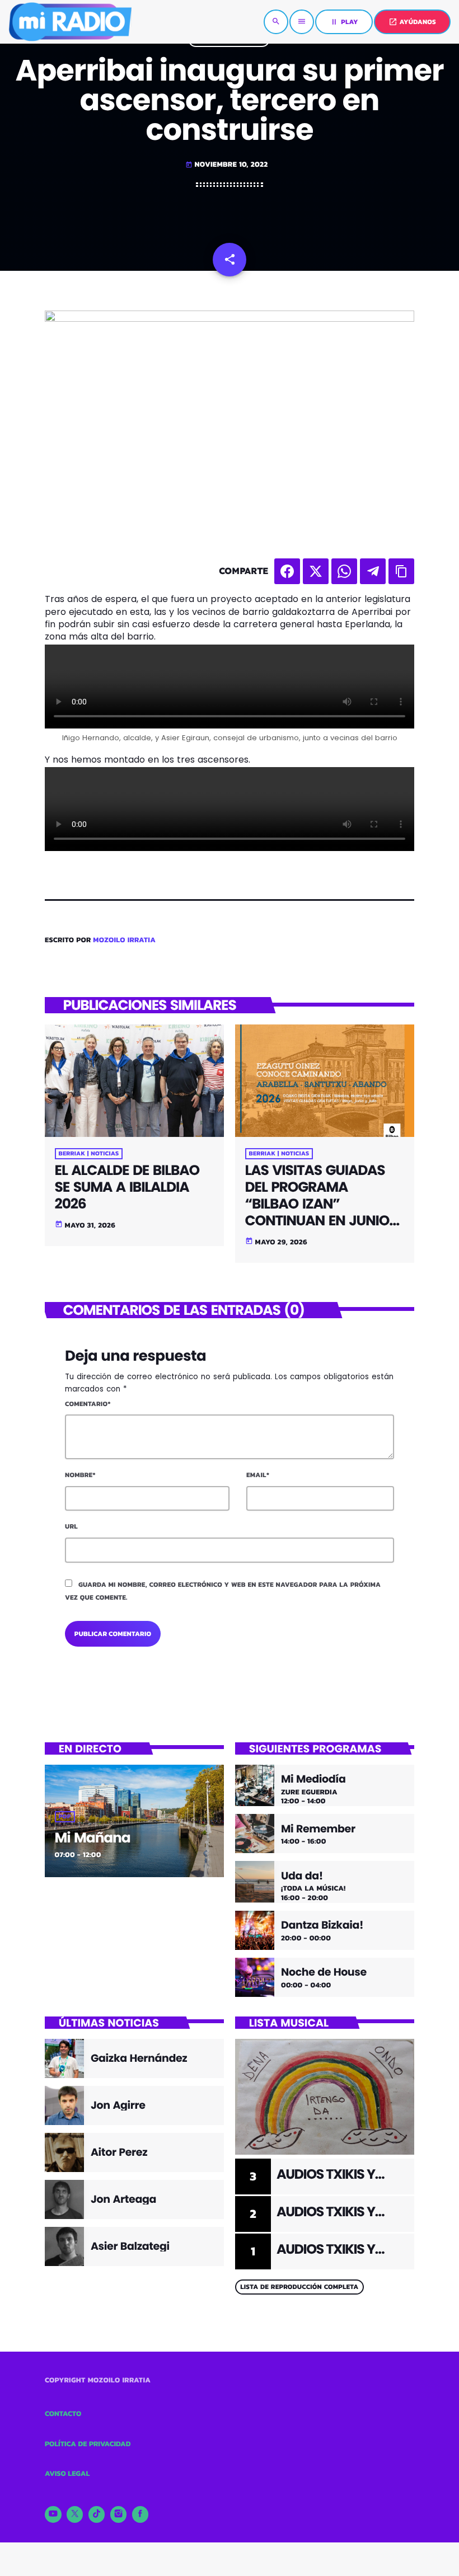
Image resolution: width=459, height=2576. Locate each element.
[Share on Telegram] (373, 571)
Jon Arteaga (123, 2199)
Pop (65, 1817)
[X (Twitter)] (75, 2514)
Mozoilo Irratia (124, 940)
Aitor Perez (119, 2152)
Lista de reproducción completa (299, 2287)
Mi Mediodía (313, 1780)
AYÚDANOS (412, 22)
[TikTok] (97, 2514)
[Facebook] (140, 2514)
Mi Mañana (93, 1838)
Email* (258, 1475)
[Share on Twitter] (316, 571)
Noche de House (324, 1973)
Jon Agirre (118, 2105)
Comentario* (88, 1404)
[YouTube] (53, 2514)
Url (71, 1526)
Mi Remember (318, 1829)
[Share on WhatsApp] (344, 571)
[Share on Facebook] (287, 571)
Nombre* (80, 1475)
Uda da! (302, 1876)
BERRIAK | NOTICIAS (89, 1154)
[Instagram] (119, 2514)
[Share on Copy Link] (401, 571)
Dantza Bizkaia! (322, 1926)
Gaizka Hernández (139, 2058)
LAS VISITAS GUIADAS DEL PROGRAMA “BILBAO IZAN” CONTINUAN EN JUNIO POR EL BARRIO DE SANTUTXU (317, 1212)
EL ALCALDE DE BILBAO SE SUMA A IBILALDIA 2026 (127, 1187)
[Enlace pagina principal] (70, 22)
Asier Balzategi (130, 2246)
